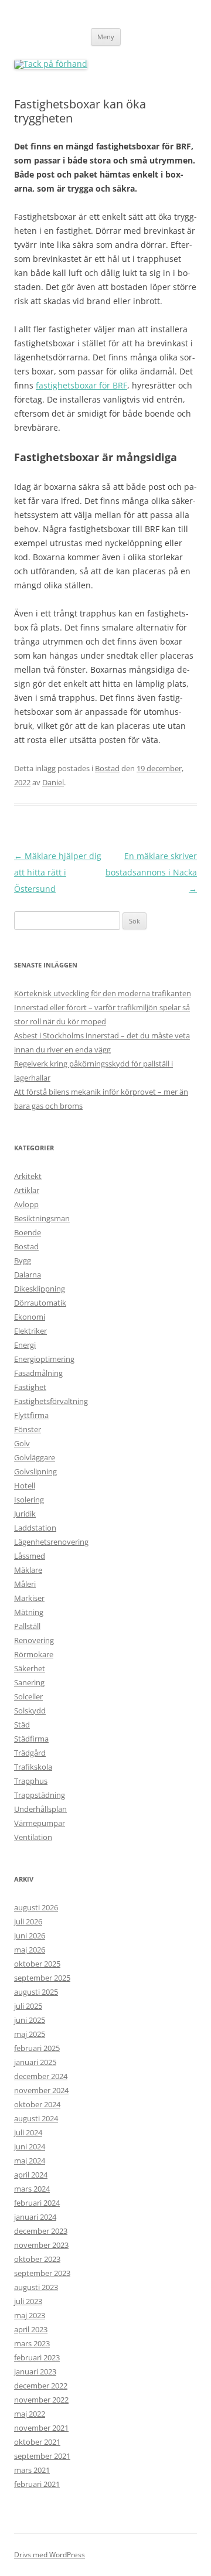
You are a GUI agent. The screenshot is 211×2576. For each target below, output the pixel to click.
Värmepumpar (40, 1823)
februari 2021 (37, 2484)
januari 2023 (35, 2371)
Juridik (25, 1514)
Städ (22, 1725)
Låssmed (30, 1556)
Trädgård (30, 1753)
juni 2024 (30, 2146)
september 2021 (42, 2456)
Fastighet (30, 1387)
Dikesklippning (40, 1289)
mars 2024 (32, 2189)
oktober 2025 (37, 1964)
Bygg (23, 1260)
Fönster (28, 1429)
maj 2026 (30, 1950)
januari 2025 (35, 2062)
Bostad (107, 768)
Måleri (25, 1584)
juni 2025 (30, 2020)
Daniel (53, 782)
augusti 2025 (36, 1992)
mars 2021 (32, 2470)
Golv (22, 1443)
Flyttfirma (31, 1415)
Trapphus (31, 1781)
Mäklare (28, 1570)
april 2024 (31, 2175)
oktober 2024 (37, 2104)
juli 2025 (28, 2006)
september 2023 (42, 2273)
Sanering (29, 1682)
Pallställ (27, 1626)
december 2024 (41, 2076)
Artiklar (27, 1190)
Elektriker (30, 1331)
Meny (106, 37)
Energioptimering (44, 1359)
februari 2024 (37, 2203)
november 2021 (41, 2428)
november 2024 (41, 2090)
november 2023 (41, 2245)
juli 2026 (28, 1921)
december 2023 (41, 2231)
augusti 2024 (36, 2118)
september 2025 (42, 1978)
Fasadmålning (38, 1373)
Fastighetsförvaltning (51, 1401)
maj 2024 (30, 2161)
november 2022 (41, 2400)
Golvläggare (35, 1457)
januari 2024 (35, 2217)
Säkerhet (30, 1668)
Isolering (29, 1500)
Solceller (28, 1696)
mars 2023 (32, 2343)
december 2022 (41, 2386)
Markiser (29, 1598)
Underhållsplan (40, 1809)
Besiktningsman (42, 1218)
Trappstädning (40, 1795)
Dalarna (28, 1275)
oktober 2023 (37, 2259)
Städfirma (31, 1739)
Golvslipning (35, 1471)
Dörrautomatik (40, 1303)
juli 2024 (28, 2132)
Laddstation (35, 1528)
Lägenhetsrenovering (51, 1542)
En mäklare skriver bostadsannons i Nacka (151, 872)
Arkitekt (28, 1176)
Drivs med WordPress (50, 2555)
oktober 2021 (37, 2442)
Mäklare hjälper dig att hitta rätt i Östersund (58, 872)
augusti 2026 (36, 1907)
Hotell (25, 1485)
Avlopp (26, 1204)
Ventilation (33, 1837)
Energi (25, 1345)
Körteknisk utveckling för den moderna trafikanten (103, 993)
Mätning (29, 1612)
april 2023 (31, 2329)
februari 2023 (37, 2357)
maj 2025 (30, 2034)
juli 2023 (28, 2301)
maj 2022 (30, 2414)
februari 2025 (37, 2048)
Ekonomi (30, 1317)
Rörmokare (34, 1654)
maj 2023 (30, 2315)
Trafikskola (33, 1767)
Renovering (34, 1640)
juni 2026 (30, 1936)
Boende (28, 1232)
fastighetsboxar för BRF (81, 385)
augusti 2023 (36, 2287)
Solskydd (30, 1710)
